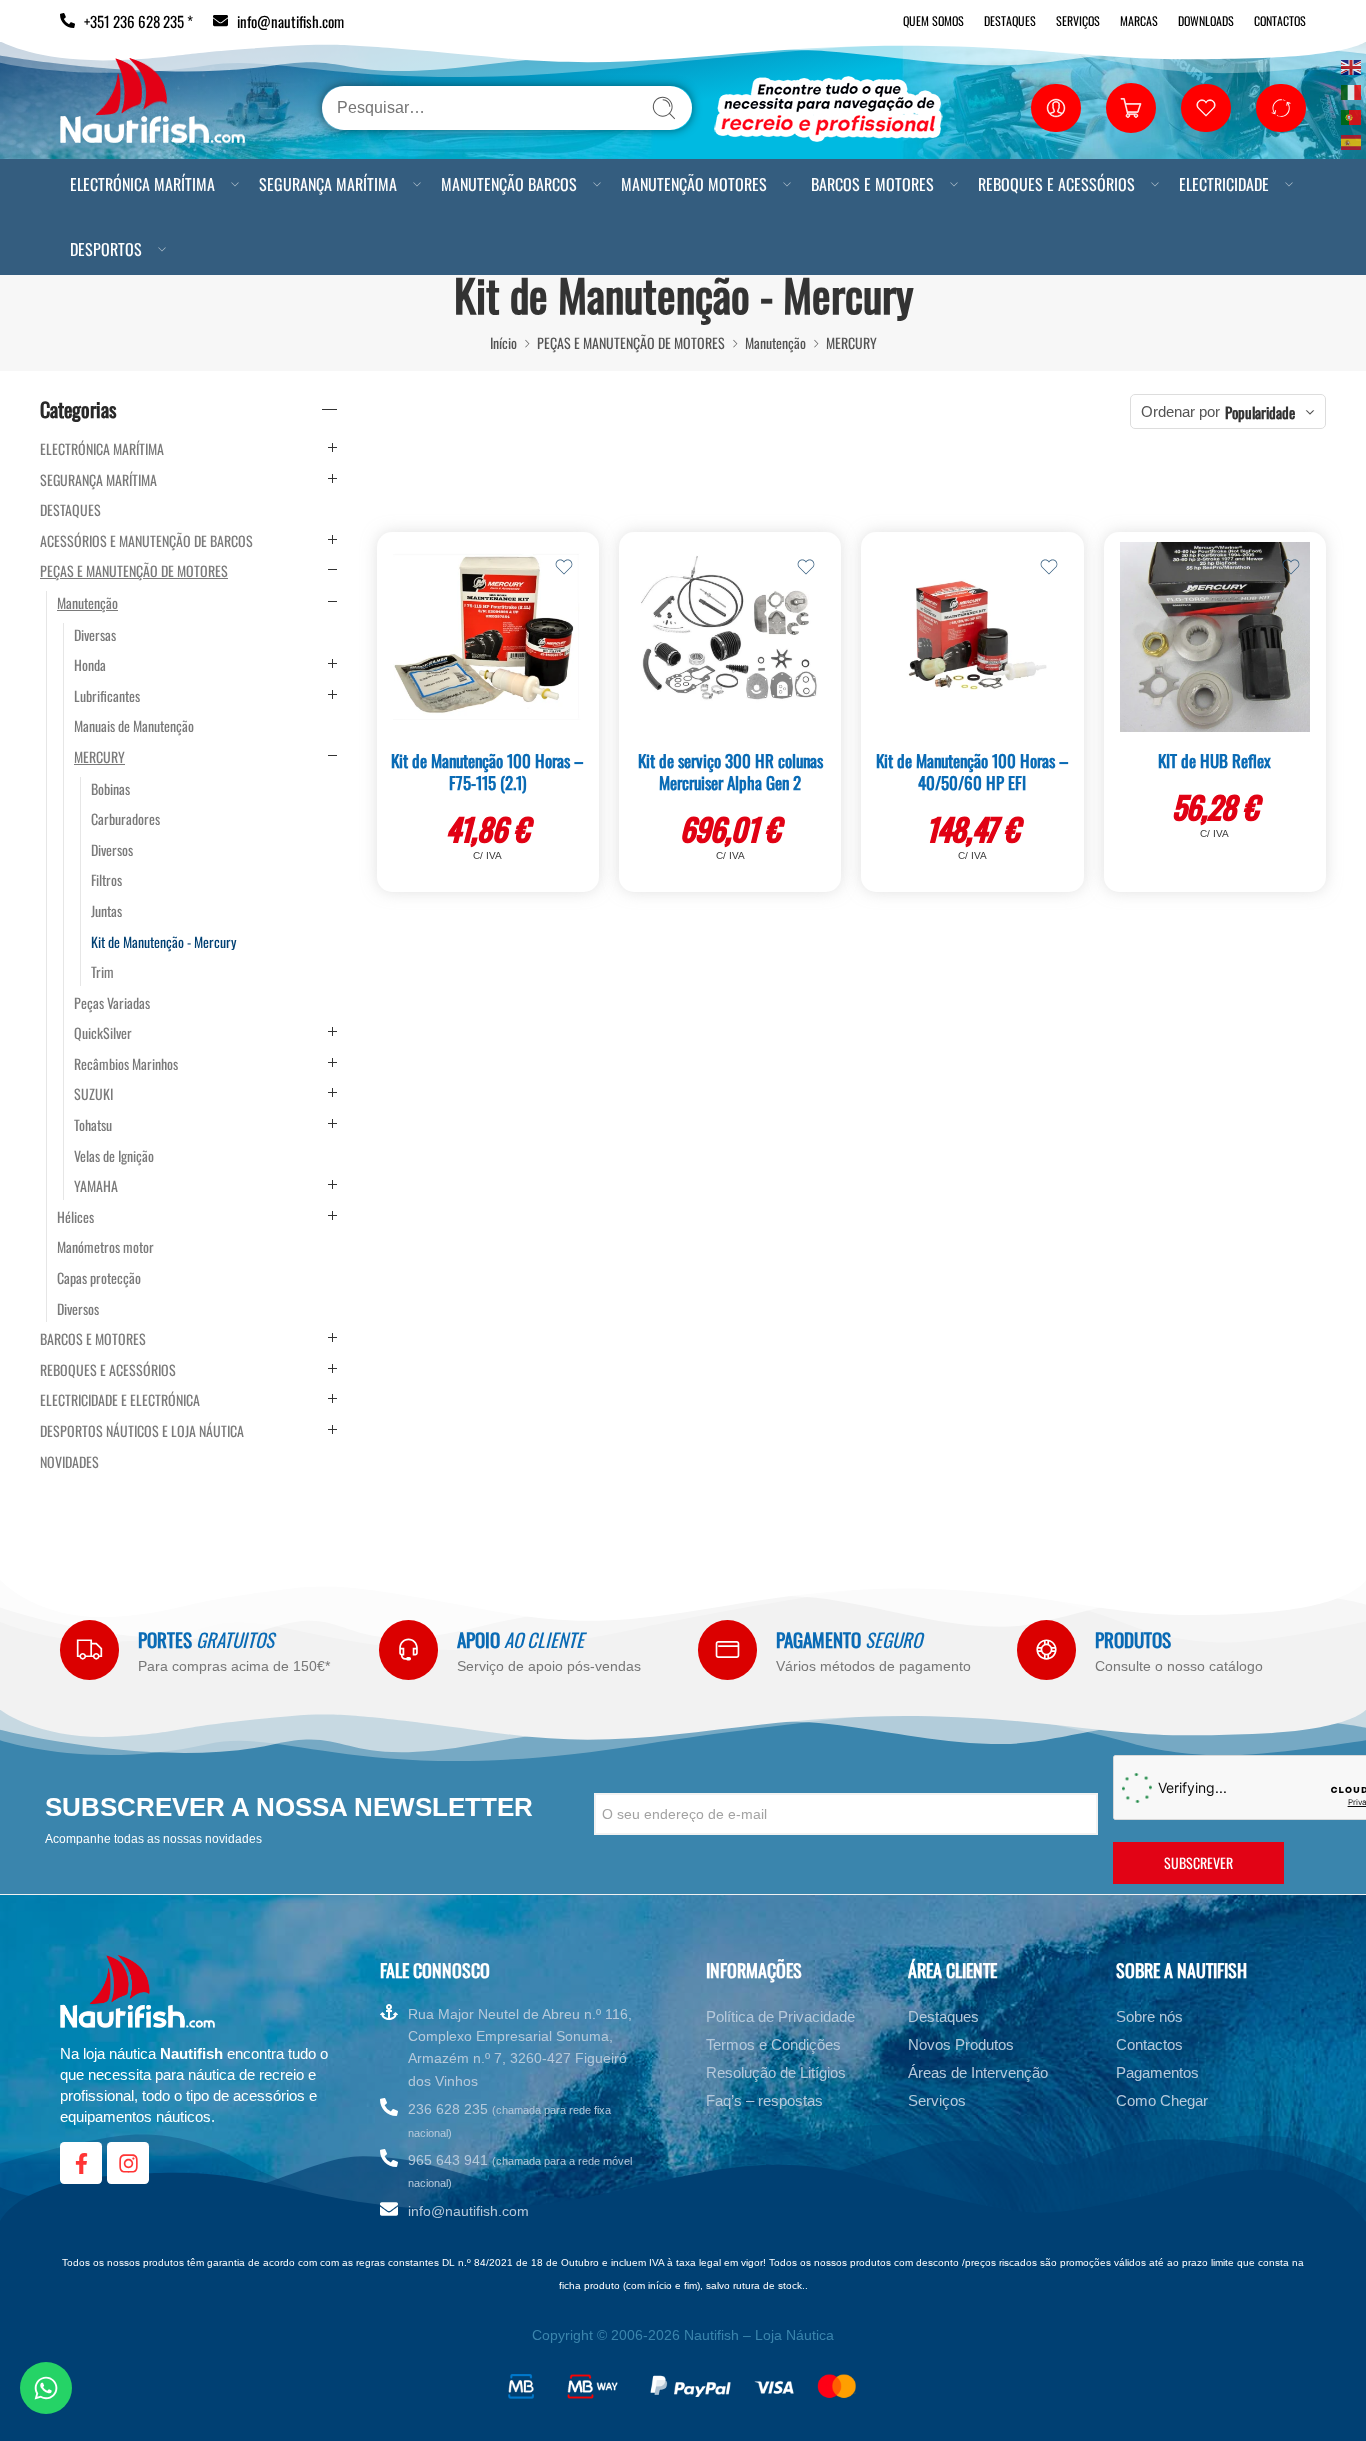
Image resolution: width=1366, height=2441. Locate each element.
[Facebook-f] (81, 2163)
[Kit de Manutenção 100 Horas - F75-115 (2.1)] (488, 637)
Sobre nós (1149, 2016)
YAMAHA (96, 1186)
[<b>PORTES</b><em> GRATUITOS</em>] (89, 1649)
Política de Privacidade (780, 2016)
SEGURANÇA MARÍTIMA (328, 184)
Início (503, 342)
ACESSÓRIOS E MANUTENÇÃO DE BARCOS (146, 541)
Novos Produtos (961, 2044)
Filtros (106, 880)
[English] (1352, 65)
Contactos (1280, 20)
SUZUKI (93, 1094)
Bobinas (110, 789)
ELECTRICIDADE (1224, 184)
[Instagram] (128, 2163)
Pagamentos (1157, 2072)
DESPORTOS (106, 249)
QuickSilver (103, 1033)
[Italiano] (1352, 90)
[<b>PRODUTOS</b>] (1046, 1649)
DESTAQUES (70, 510)
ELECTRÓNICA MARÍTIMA (142, 184)
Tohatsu (93, 1125)
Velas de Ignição (114, 1156)
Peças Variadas (112, 1003)
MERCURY (851, 342)
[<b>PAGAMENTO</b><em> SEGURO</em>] (727, 1649)
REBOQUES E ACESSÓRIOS (1056, 184)
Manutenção (775, 342)
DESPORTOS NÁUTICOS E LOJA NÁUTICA (142, 1431)
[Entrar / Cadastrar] (1056, 108)
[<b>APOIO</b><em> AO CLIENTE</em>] (408, 1649)
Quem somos (933, 20)
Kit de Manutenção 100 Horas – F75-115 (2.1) (487, 771)
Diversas (95, 635)
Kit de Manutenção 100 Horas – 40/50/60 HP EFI (972, 771)
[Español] (1352, 140)
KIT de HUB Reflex (1214, 760)
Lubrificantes (107, 696)
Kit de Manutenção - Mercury (163, 942)
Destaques (1010, 20)
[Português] (1352, 115)
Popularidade (1260, 412)
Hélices (75, 1217)
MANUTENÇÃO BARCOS (509, 184)
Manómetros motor (105, 1247)
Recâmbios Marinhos (126, 1064)
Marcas (1139, 20)
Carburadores (125, 819)
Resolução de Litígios (776, 2072)
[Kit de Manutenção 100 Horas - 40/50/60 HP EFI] (972, 637)
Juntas (106, 911)
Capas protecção (99, 1278)
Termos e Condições (773, 2044)
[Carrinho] (1131, 108)
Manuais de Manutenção (134, 726)
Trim (102, 972)
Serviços (1078, 20)
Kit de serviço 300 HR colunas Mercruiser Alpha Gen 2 (730, 771)
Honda (90, 665)
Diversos (112, 850)
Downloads (1206, 20)
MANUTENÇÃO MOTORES (694, 184)
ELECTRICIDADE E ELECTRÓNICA (120, 1400)
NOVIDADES (69, 1462)
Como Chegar (1162, 2100)
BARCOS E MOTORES (872, 184)
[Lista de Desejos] (564, 567)
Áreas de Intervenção (978, 2072)
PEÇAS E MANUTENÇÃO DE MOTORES (631, 342)
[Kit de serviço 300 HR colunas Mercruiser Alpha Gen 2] (730, 637)
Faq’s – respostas (764, 2100)
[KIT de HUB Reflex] (1215, 637)
